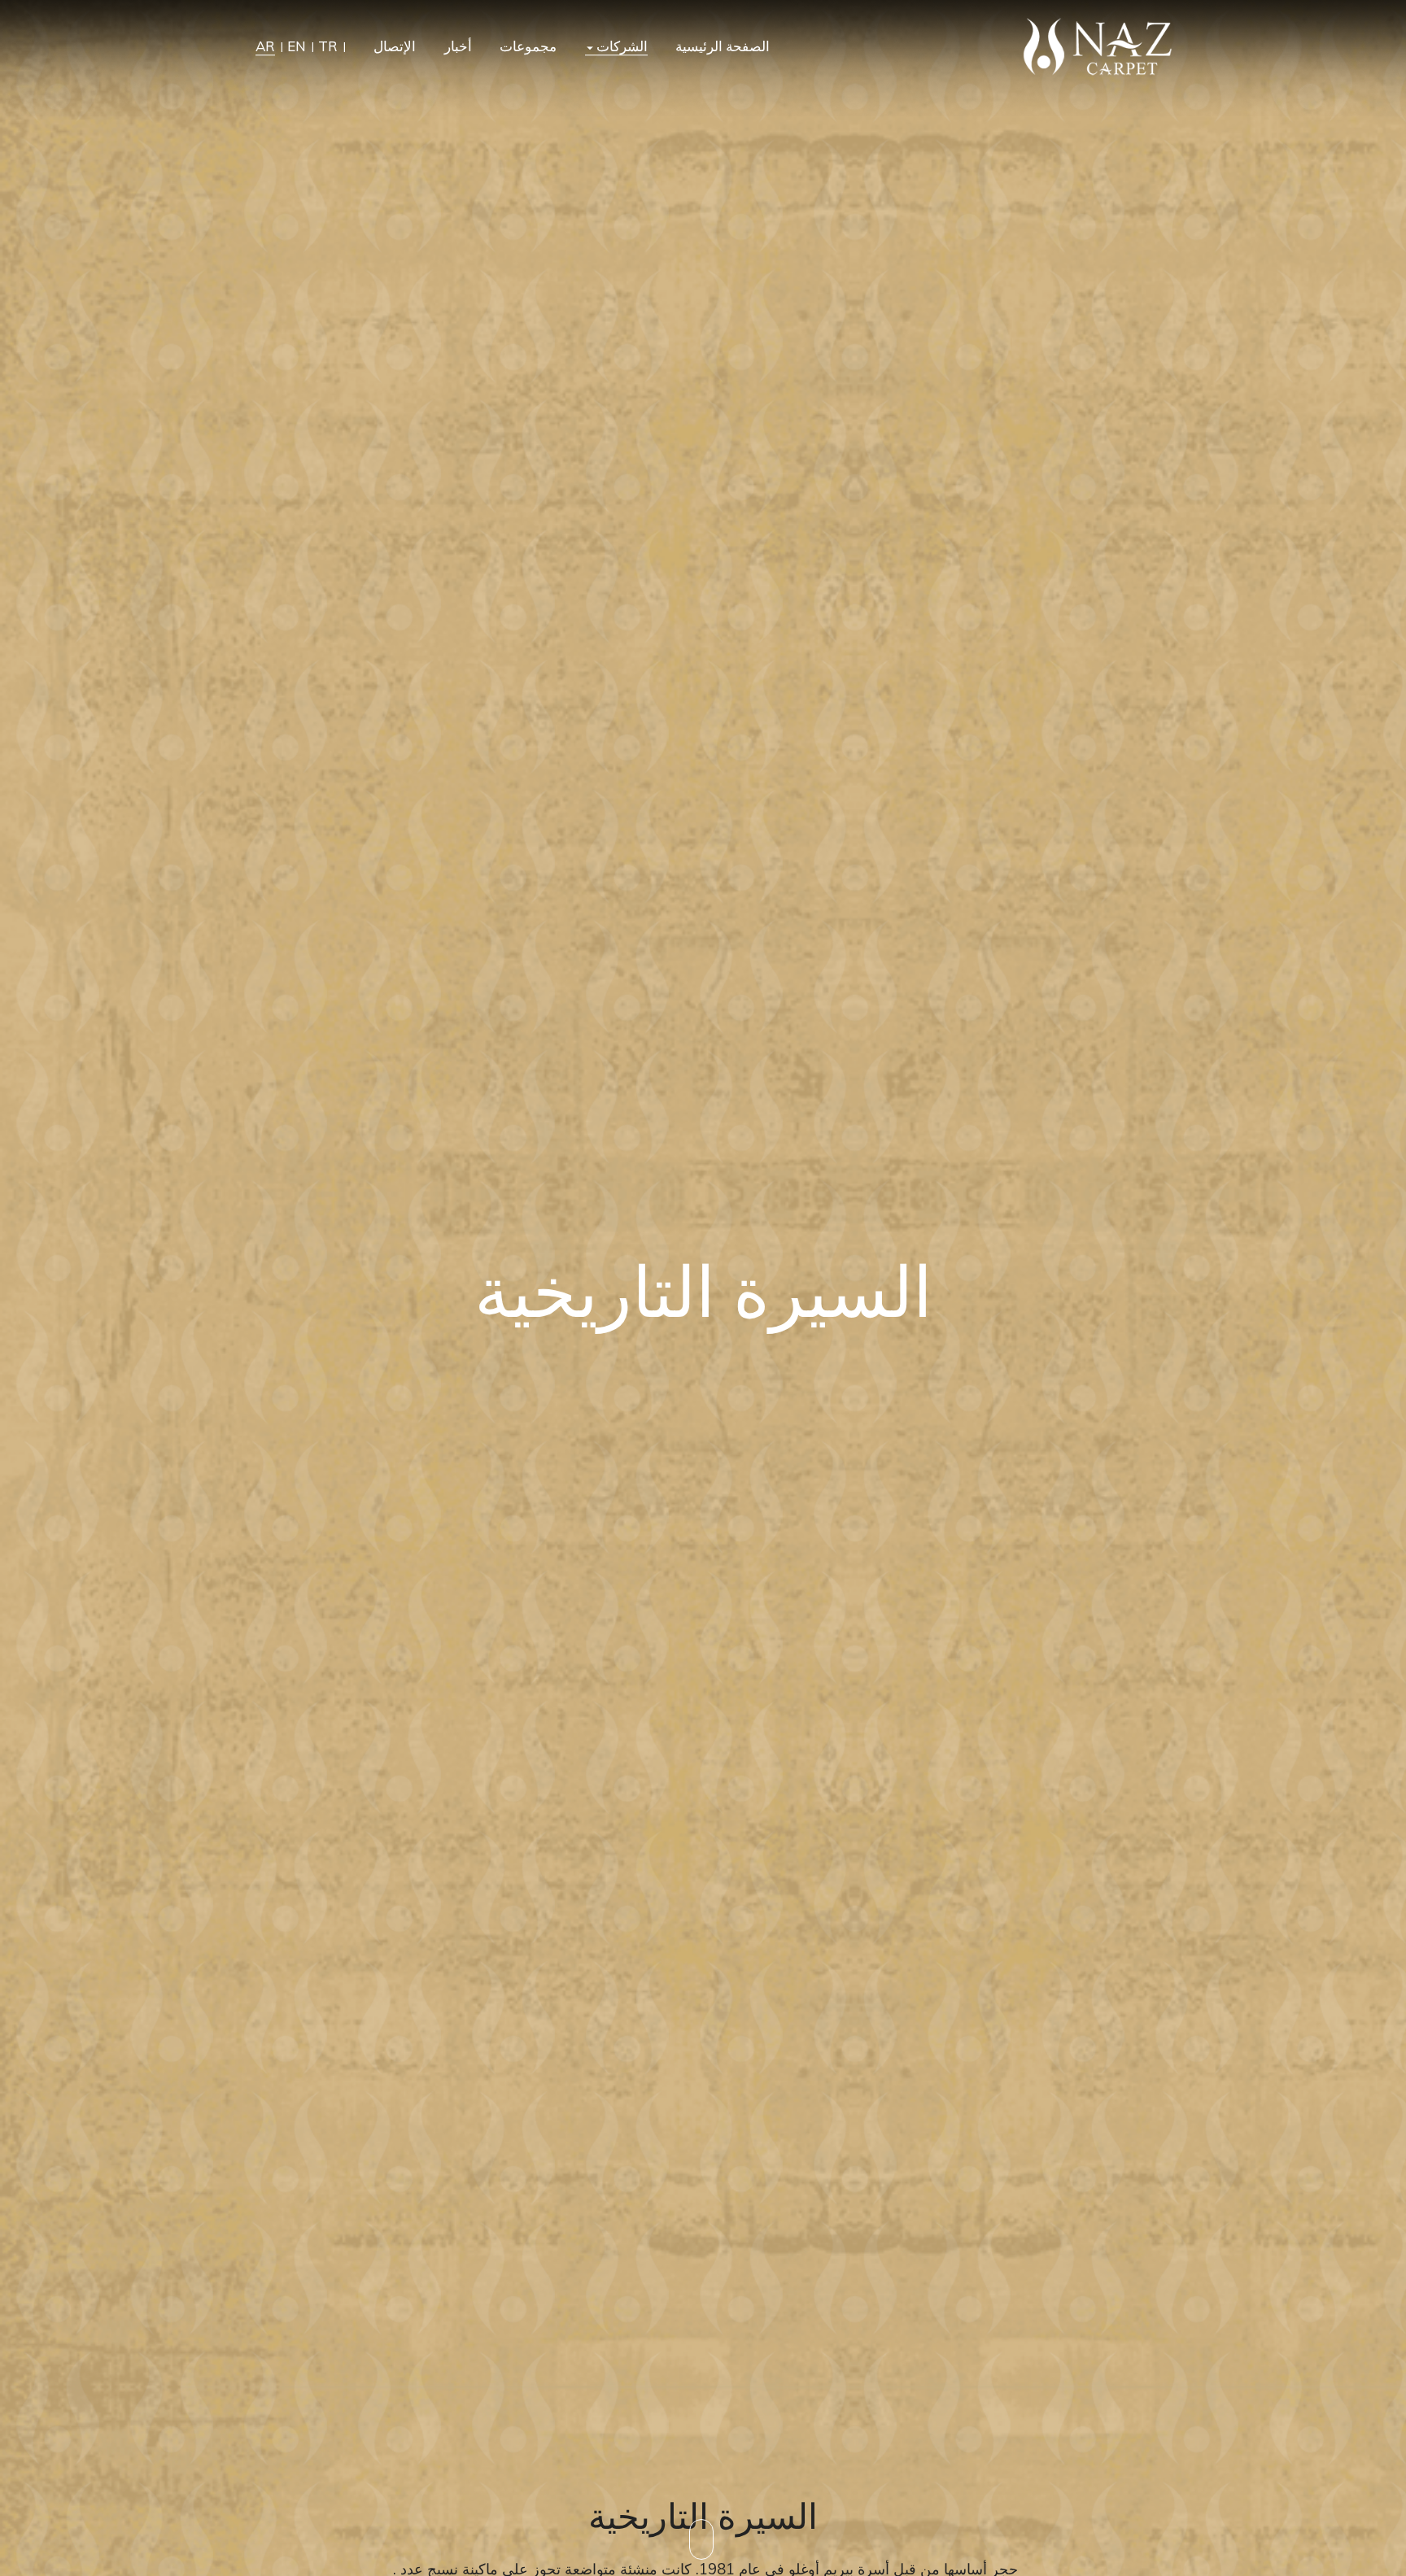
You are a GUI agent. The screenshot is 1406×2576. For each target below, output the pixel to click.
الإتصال (395, 47)
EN (297, 47)
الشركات (620, 47)
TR (328, 47)
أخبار (458, 47)
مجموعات (528, 47)
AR (265, 47)
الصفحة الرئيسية (723, 47)
